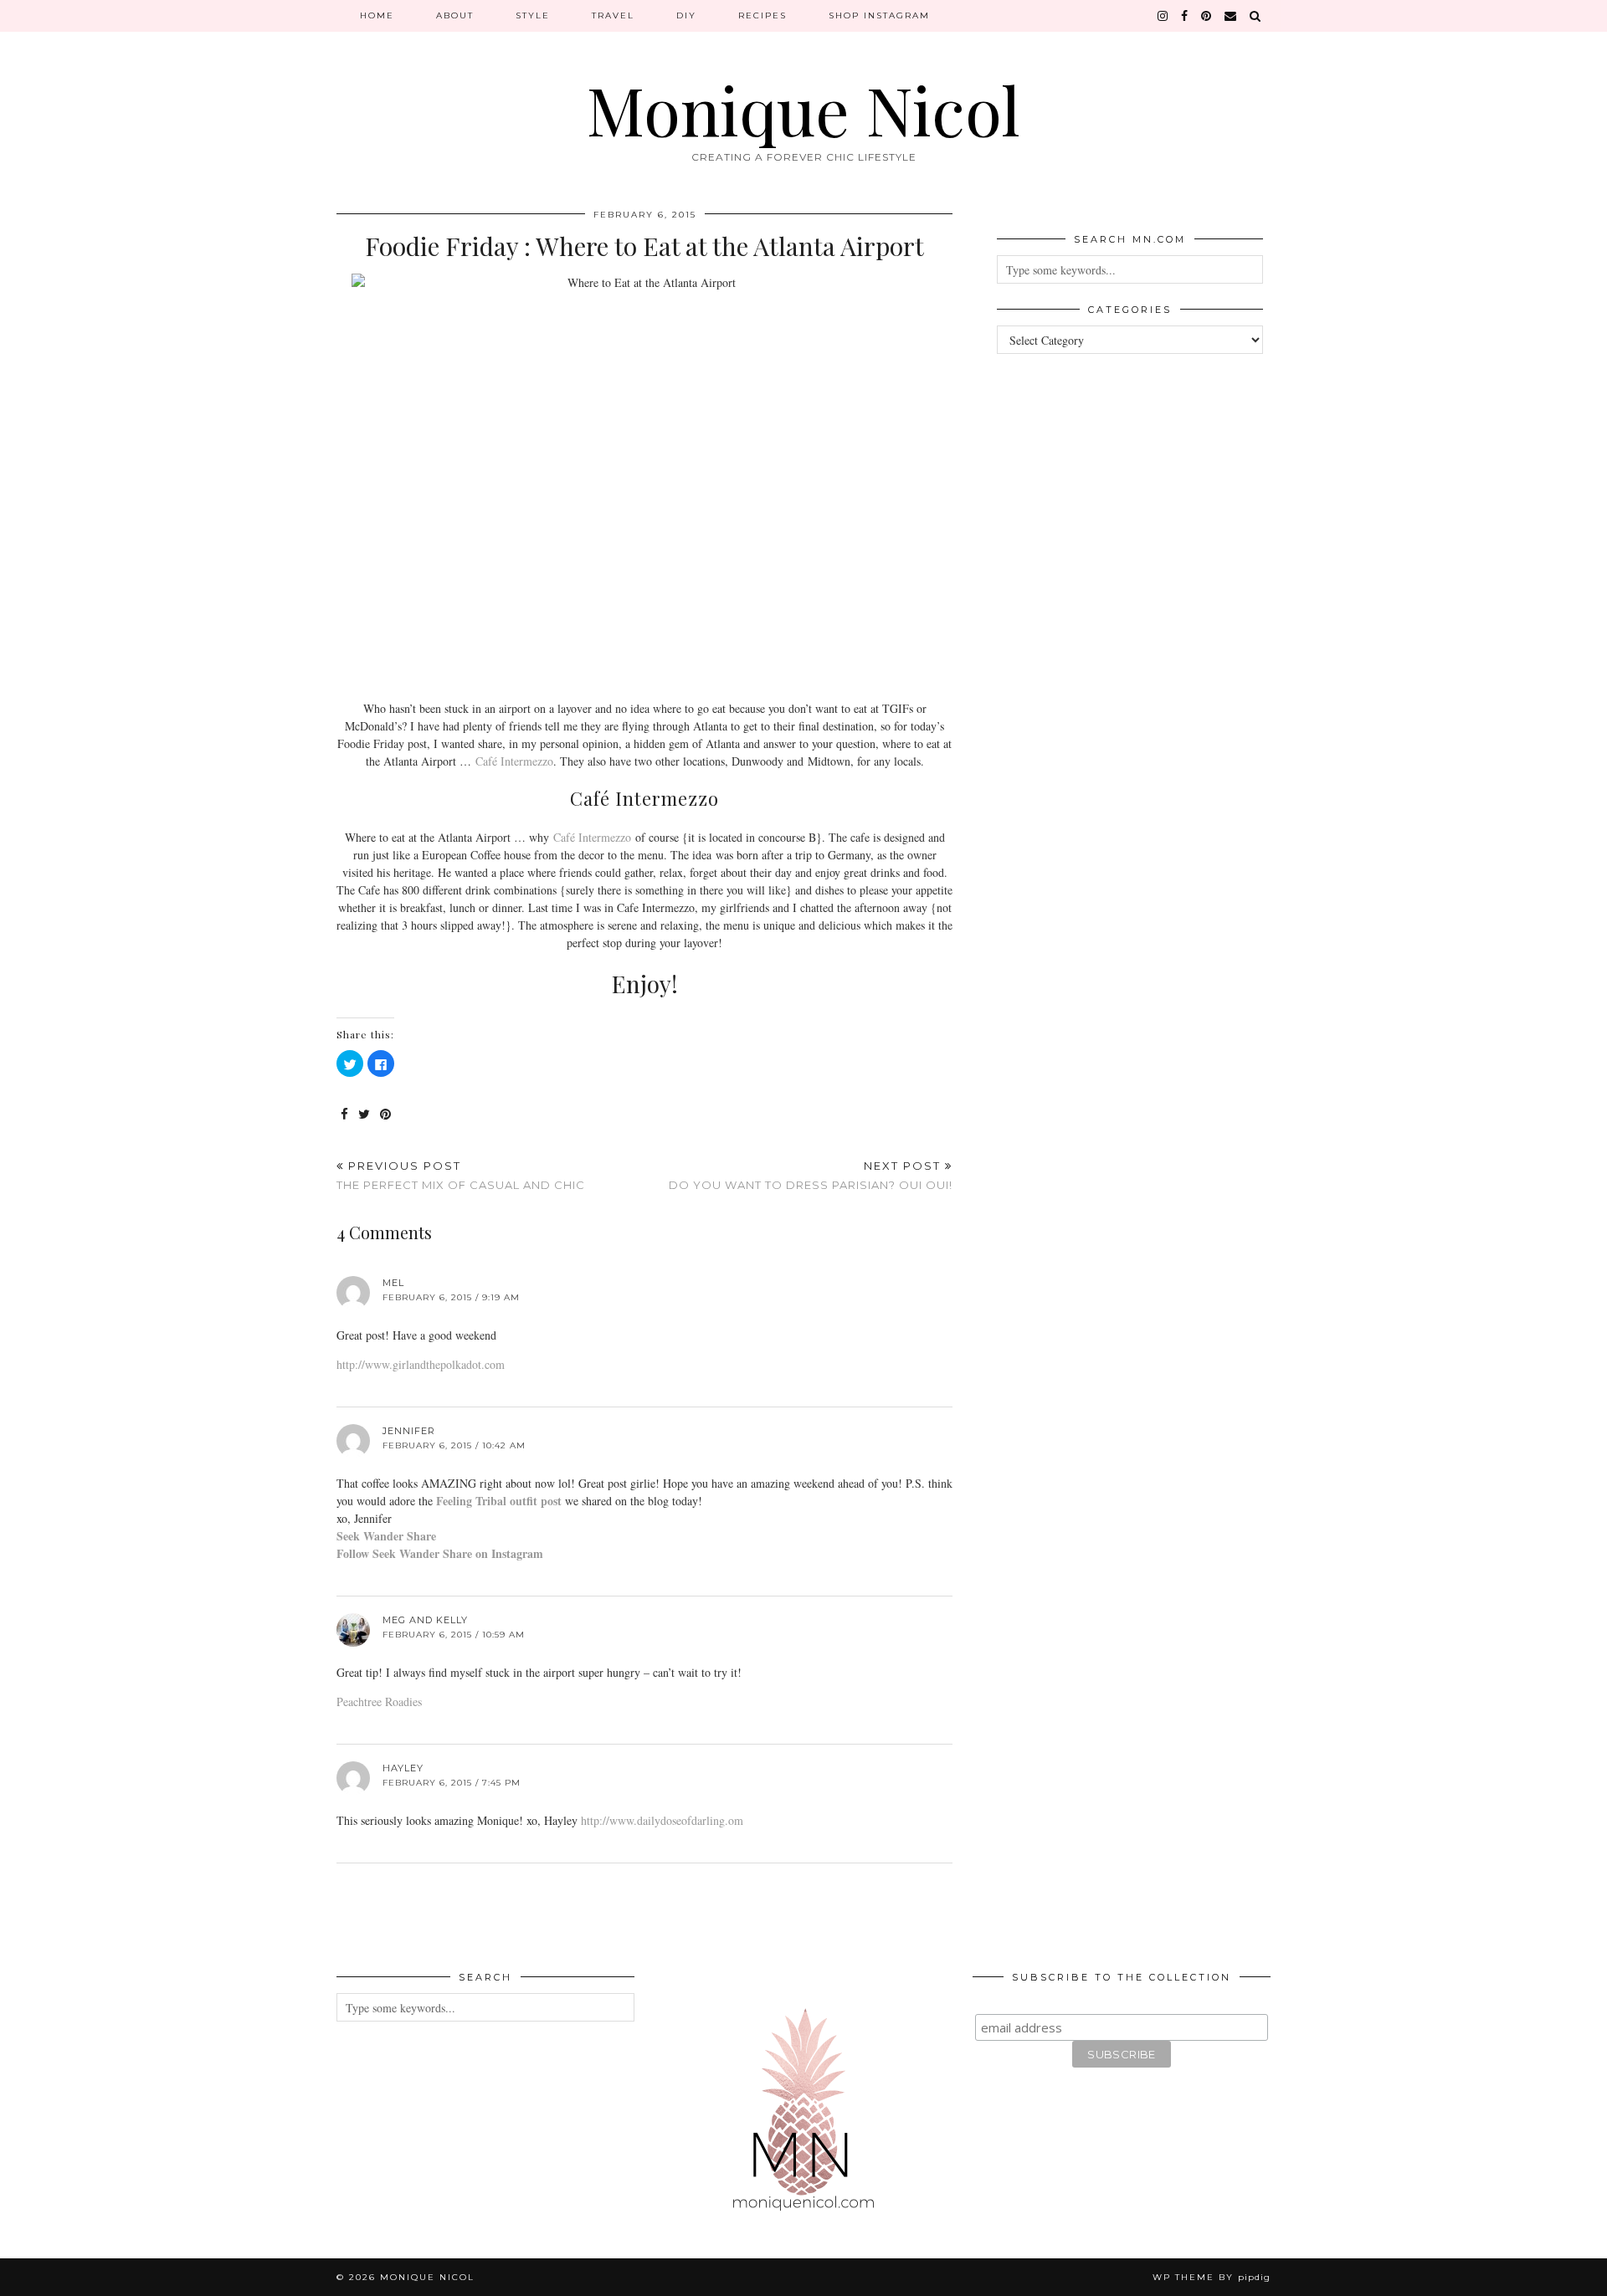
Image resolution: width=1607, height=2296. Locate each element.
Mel (393, 1283)
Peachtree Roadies (379, 1701)
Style (533, 15)
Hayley (403, 1768)
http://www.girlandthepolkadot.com (421, 1364)
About (455, 15)
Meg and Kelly (425, 1620)
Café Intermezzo (514, 761)
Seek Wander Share (386, 1536)
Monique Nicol (803, 108)
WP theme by (1212, 2277)
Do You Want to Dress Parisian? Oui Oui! (811, 1175)
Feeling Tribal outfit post (499, 1501)
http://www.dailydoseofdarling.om (662, 1820)
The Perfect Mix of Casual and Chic (461, 1175)
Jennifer (409, 1431)
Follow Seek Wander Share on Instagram (440, 1553)
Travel (613, 15)
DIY (686, 15)
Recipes (762, 15)
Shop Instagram (879, 15)
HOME (377, 15)
